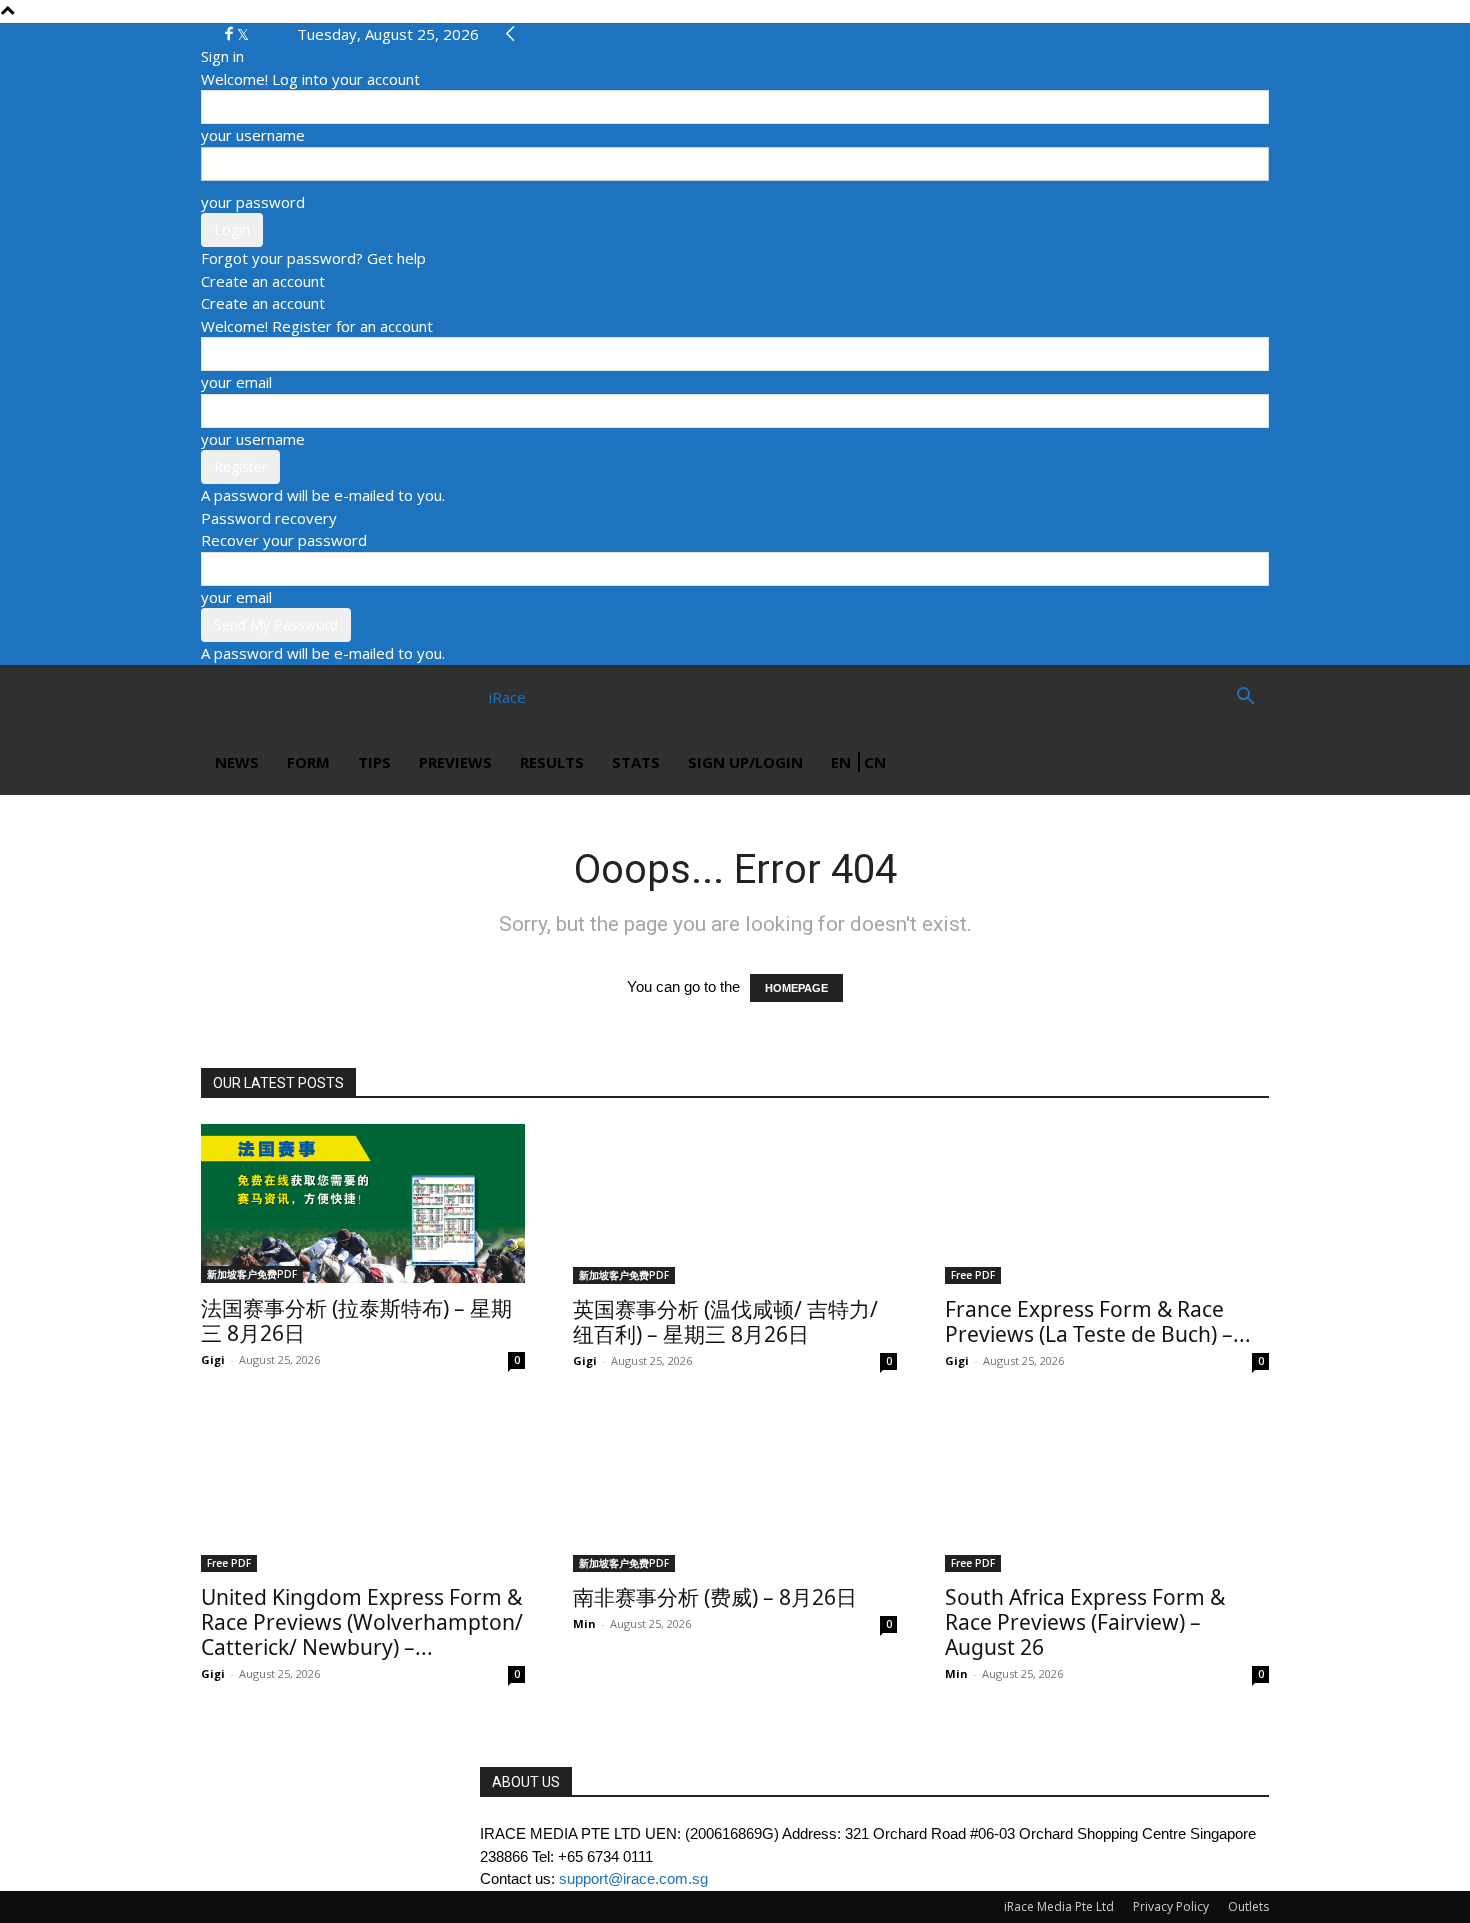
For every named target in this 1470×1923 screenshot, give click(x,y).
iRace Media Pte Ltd (1059, 1906)
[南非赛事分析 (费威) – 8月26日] (735, 1492)
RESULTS (552, 762)
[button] (1245, 698)
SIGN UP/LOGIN (745, 762)
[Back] (510, 34)
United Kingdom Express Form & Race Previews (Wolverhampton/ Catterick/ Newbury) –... (362, 1622)
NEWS (237, 762)
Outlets (1248, 1906)
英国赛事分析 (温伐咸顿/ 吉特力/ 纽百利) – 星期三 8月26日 (725, 1321)
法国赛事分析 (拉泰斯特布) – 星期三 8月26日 (356, 1320)
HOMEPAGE (796, 988)
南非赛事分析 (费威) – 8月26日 (715, 1597)
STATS (636, 762)
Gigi (213, 1359)
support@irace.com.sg (633, 1878)
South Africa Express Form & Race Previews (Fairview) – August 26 (1085, 1622)
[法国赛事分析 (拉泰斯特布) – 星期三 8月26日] (363, 1203)
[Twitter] (243, 34)
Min (584, 1623)
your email (236, 382)
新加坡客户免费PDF (252, 1274)
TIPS (374, 762)
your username (253, 135)
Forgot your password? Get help (313, 258)
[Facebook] (231, 34)
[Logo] (273, 697)
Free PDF (973, 1275)
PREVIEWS (455, 762)
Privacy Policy (1171, 1906)
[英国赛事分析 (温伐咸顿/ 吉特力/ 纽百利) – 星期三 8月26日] (735, 1204)
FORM (308, 762)
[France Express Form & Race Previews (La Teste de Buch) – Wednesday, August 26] (1107, 1204)
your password (253, 202)
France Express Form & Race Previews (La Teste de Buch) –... (1098, 1321)
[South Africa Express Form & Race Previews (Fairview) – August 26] (1107, 1492)
